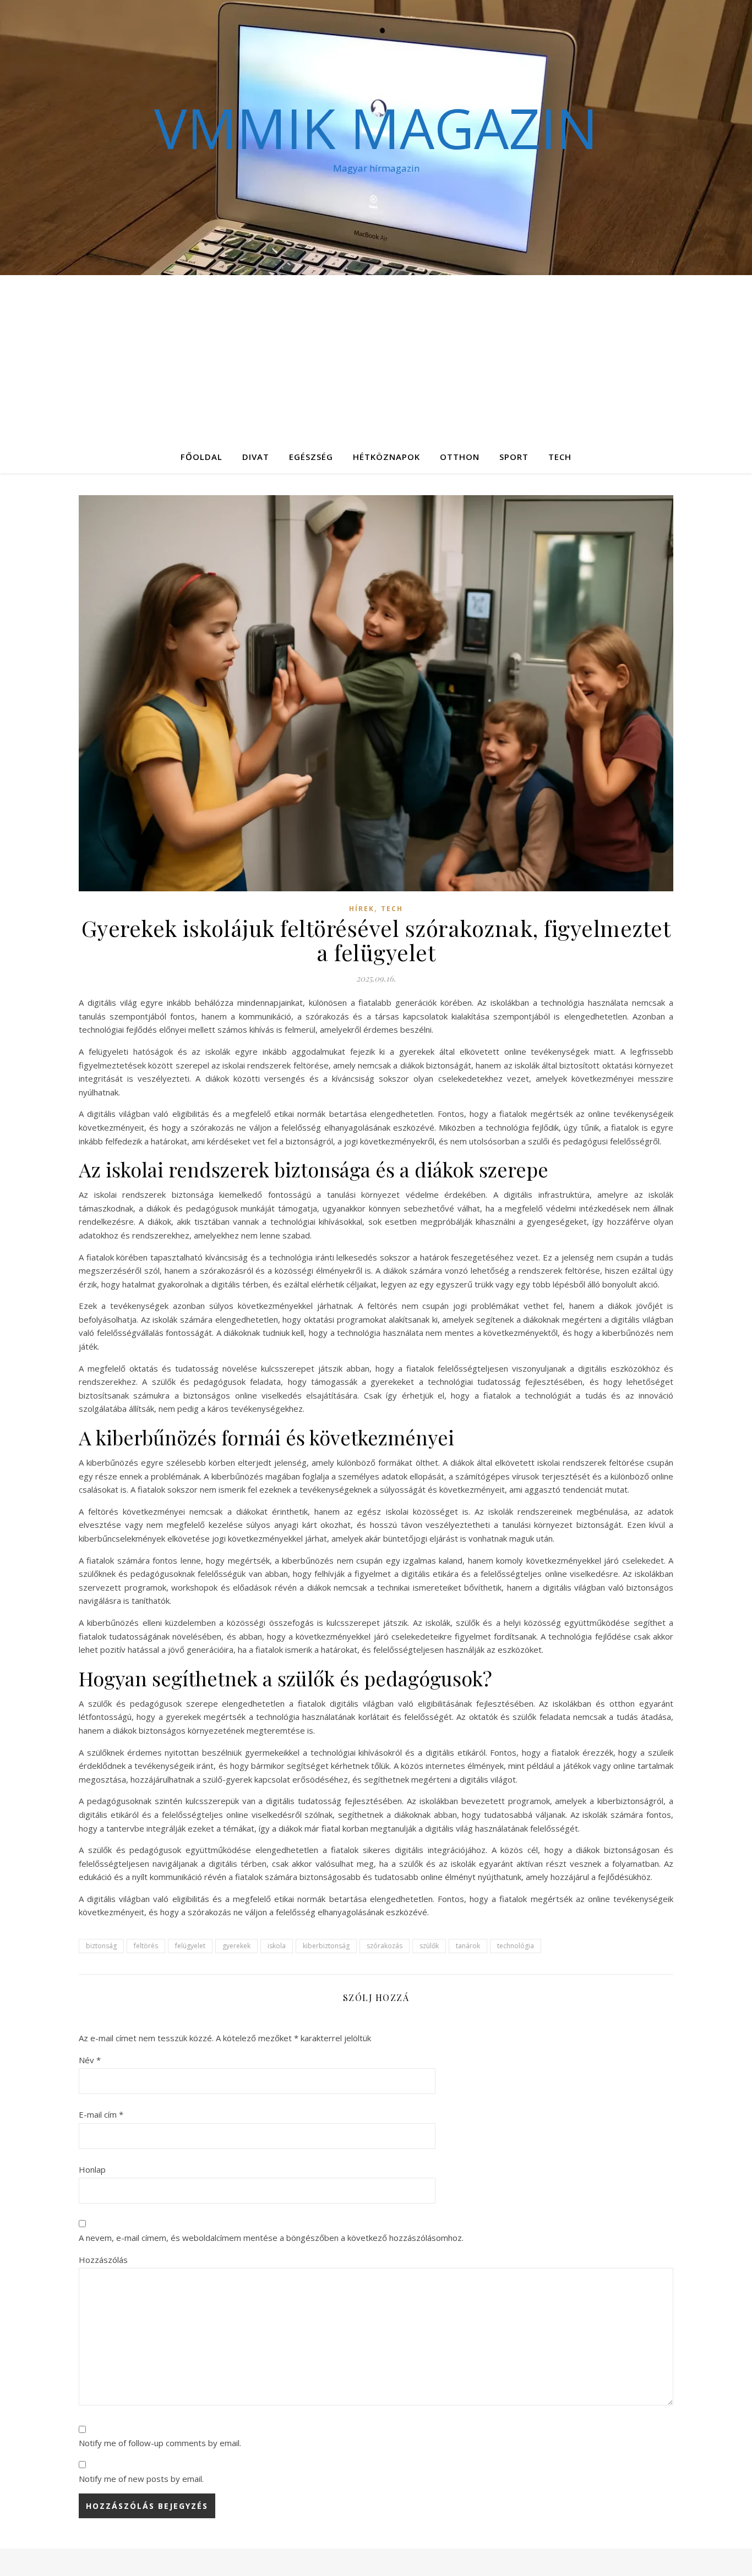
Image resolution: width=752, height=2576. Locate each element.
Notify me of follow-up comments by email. (160, 2443)
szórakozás (385, 1946)
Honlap (92, 2169)
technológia (516, 1946)
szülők (429, 1946)
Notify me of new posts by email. (141, 2479)
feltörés (146, 1946)
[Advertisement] (376, 358)
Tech (560, 457)
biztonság (101, 1946)
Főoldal (201, 457)
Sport (514, 457)
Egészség (311, 457)
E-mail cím (101, 2114)
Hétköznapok (386, 457)
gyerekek (236, 1946)
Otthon (460, 457)
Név (90, 2060)
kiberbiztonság (326, 1946)
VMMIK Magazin (376, 128)
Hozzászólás (103, 2260)
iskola (277, 1946)
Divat (256, 457)
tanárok (468, 1946)
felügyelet (190, 1946)
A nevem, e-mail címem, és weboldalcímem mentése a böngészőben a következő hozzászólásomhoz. (271, 2238)
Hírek (362, 909)
